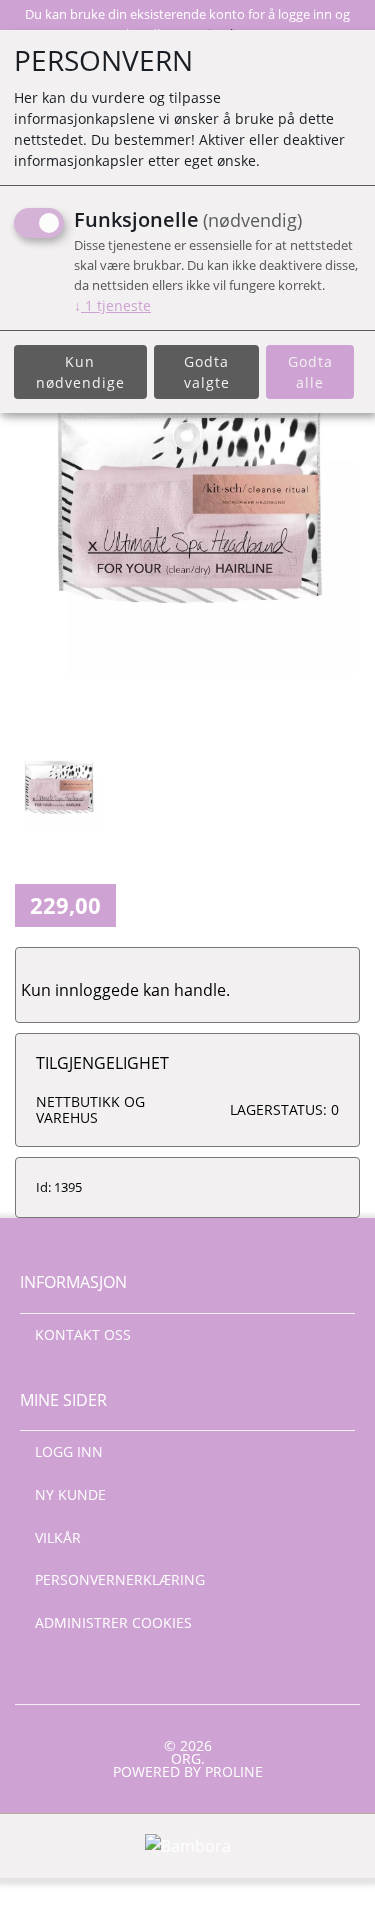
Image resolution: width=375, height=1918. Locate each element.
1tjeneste (112, 305)
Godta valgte (207, 372)
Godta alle (310, 372)
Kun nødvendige (80, 372)
